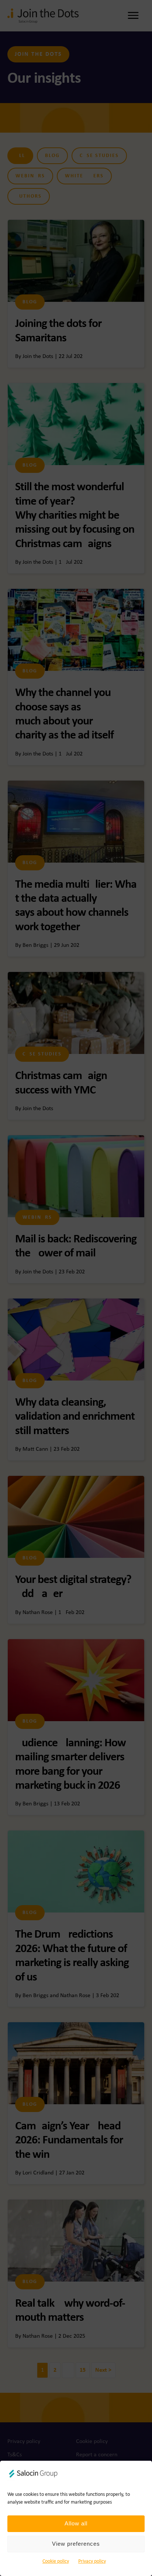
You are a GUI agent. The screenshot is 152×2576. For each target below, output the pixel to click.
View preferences (76, 2544)
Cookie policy (56, 2561)
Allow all (76, 2523)
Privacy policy (92, 2561)
